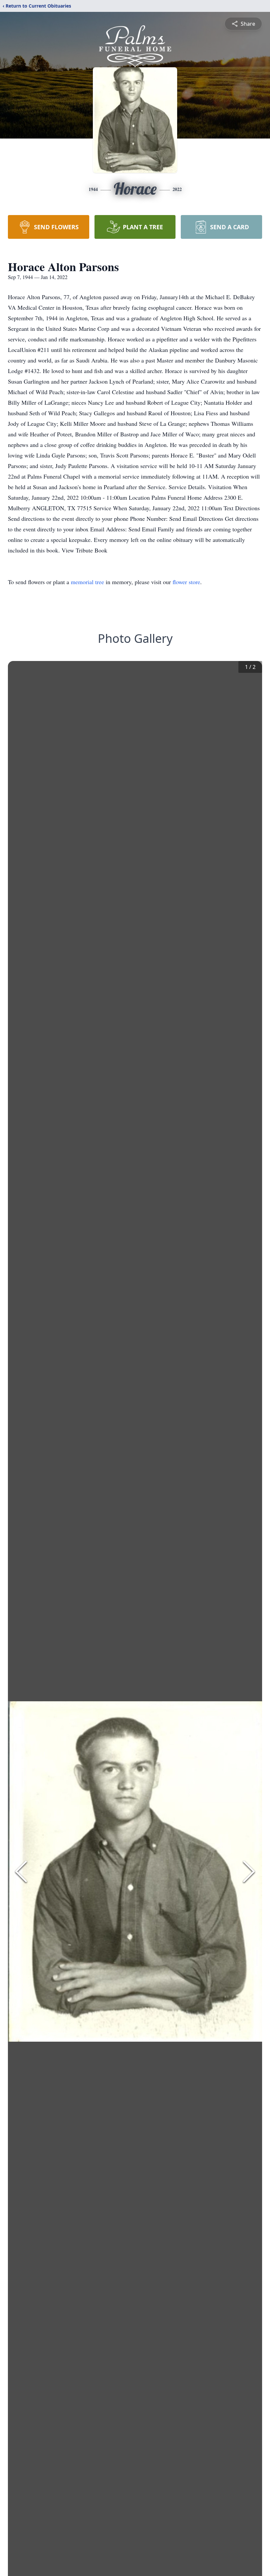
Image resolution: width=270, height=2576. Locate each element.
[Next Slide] (249, 1871)
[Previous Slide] (21, 1871)
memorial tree (87, 582)
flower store (186, 582)
